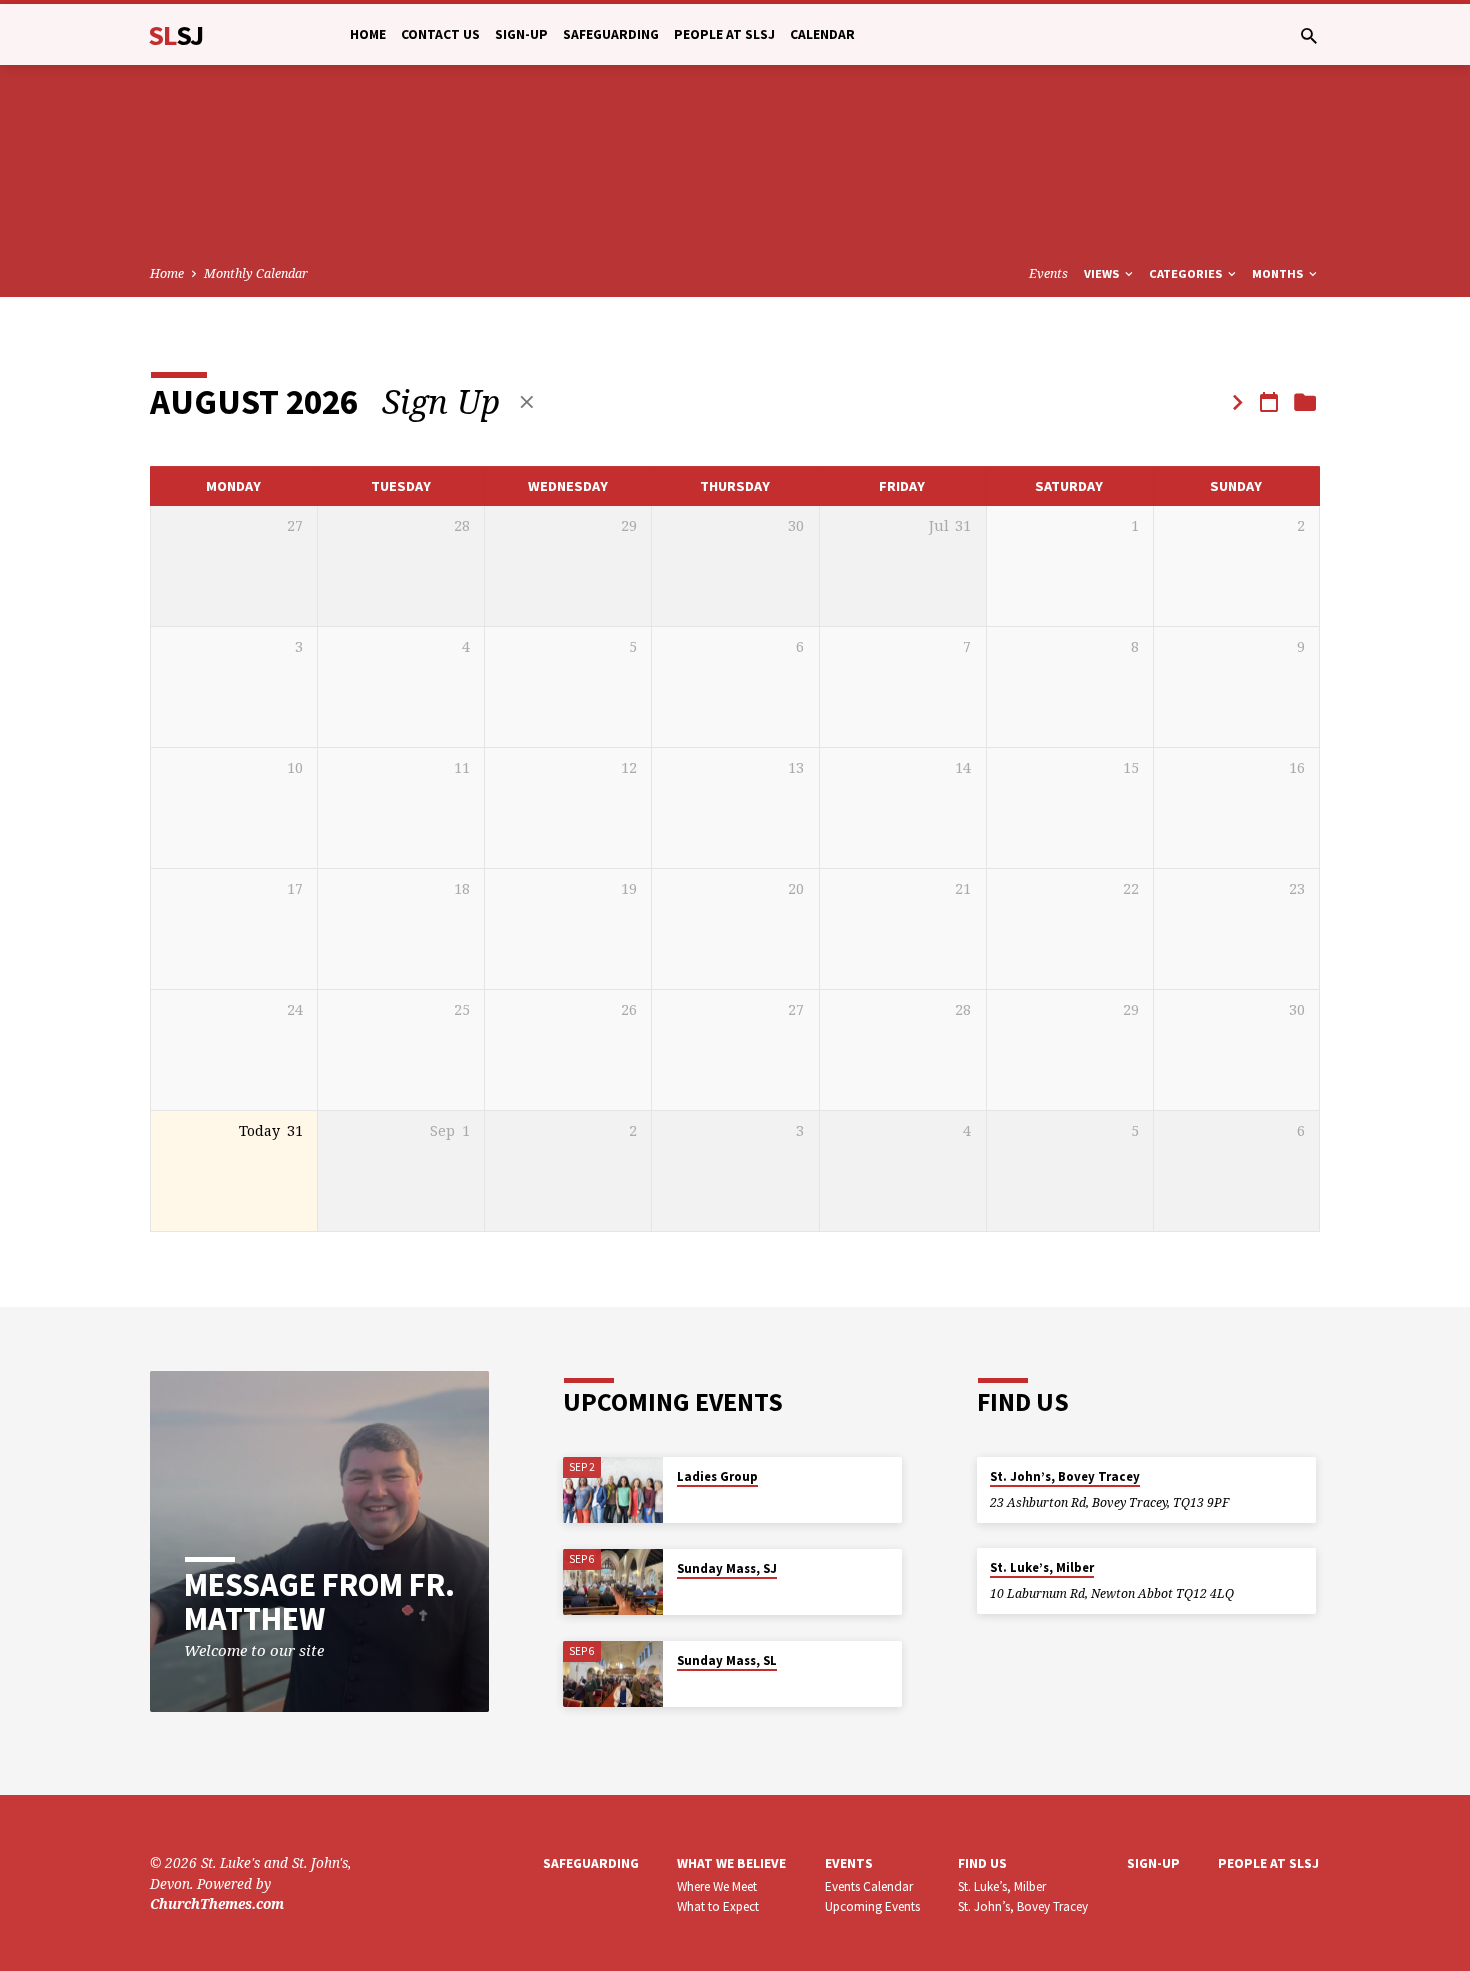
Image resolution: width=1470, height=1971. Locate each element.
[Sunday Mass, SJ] (613, 1582)
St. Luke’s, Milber (1042, 1567)
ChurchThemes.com (217, 1903)
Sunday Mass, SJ (727, 1568)
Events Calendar (869, 1886)
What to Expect (718, 1906)
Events (1048, 273)
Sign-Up (521, 34)
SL (176, 35)
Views (1103, 273)
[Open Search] (1309, 35)
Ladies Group (717, 1476)
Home (368, 34)
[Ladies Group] (613, 1490)
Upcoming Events (872, 1906)
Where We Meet (717, 1886)
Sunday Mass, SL (727, 1660)
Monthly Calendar (256, 273)
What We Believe (731, 1863)
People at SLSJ (724, 34)
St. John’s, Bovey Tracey (1065, 1476)
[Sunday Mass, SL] (613, 1674)
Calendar (822, 34)
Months (1279, 273)
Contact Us (440, 34)
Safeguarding (611, 34)
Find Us (982, 1863)
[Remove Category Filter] (527, 401)
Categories (1187, 273)
